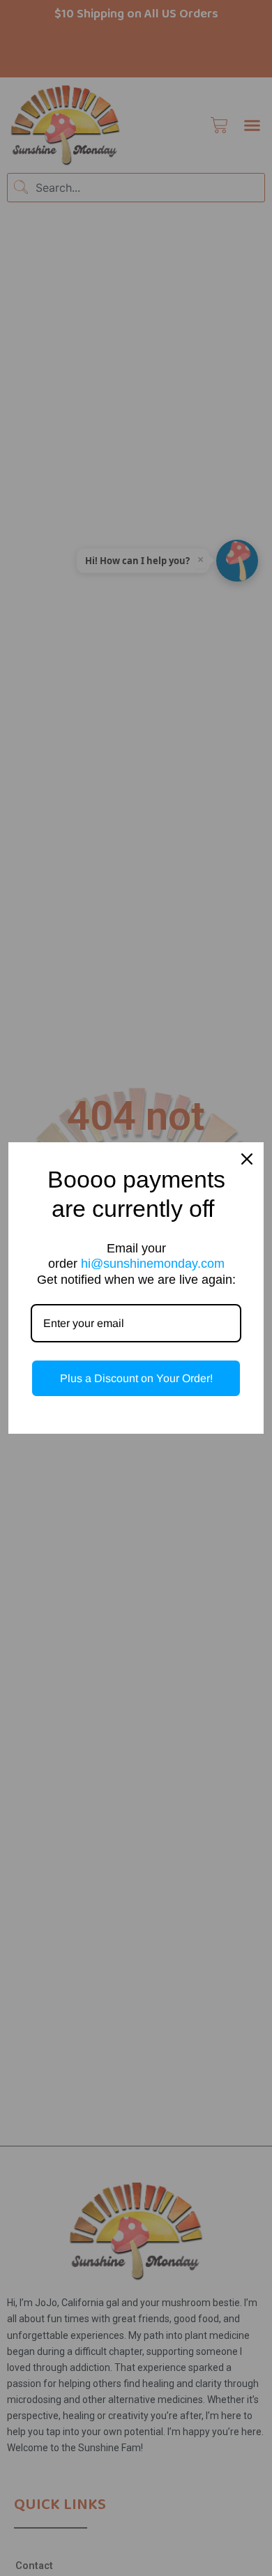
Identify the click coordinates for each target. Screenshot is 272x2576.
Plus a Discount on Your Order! (136, 1378)
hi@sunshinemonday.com (153, 1264)
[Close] (247, 1159)
